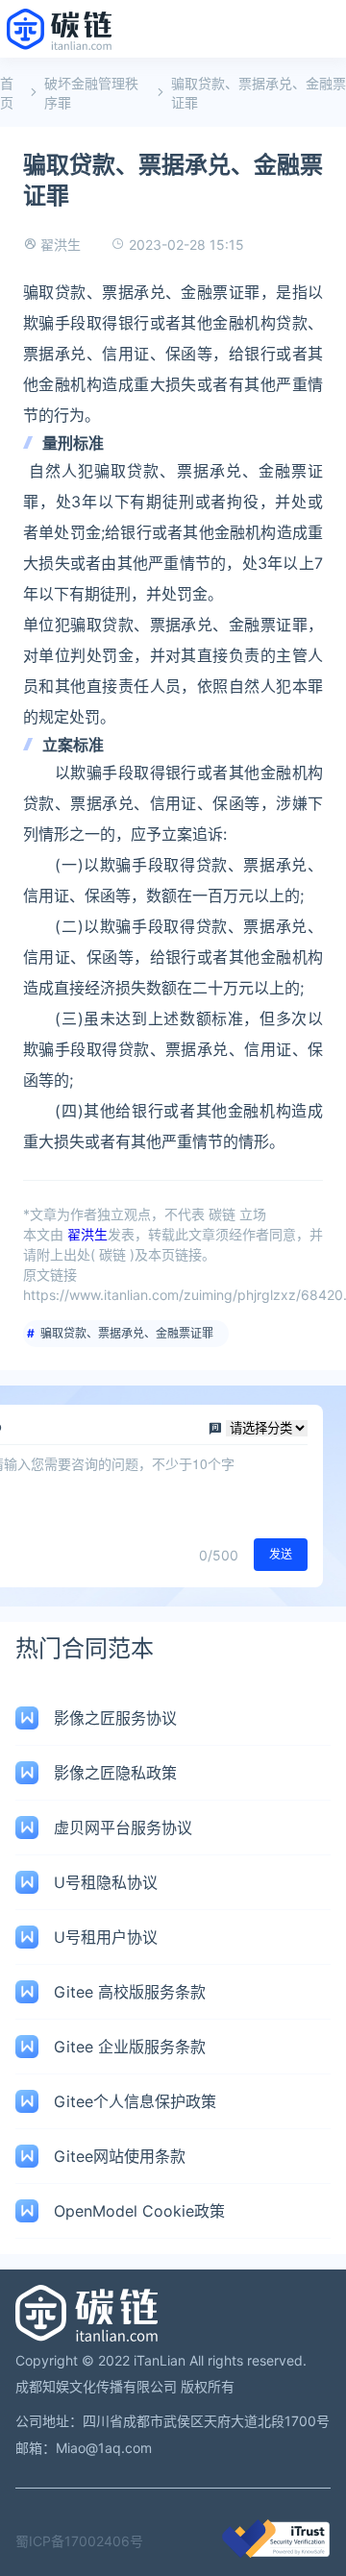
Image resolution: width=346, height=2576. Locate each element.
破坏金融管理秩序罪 (91, 93)
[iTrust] (276, 2552)
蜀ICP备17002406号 (79, 2541)
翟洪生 (61, 245)
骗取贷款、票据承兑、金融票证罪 (127, 1333)
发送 (281, 1554)
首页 (7, 93)
